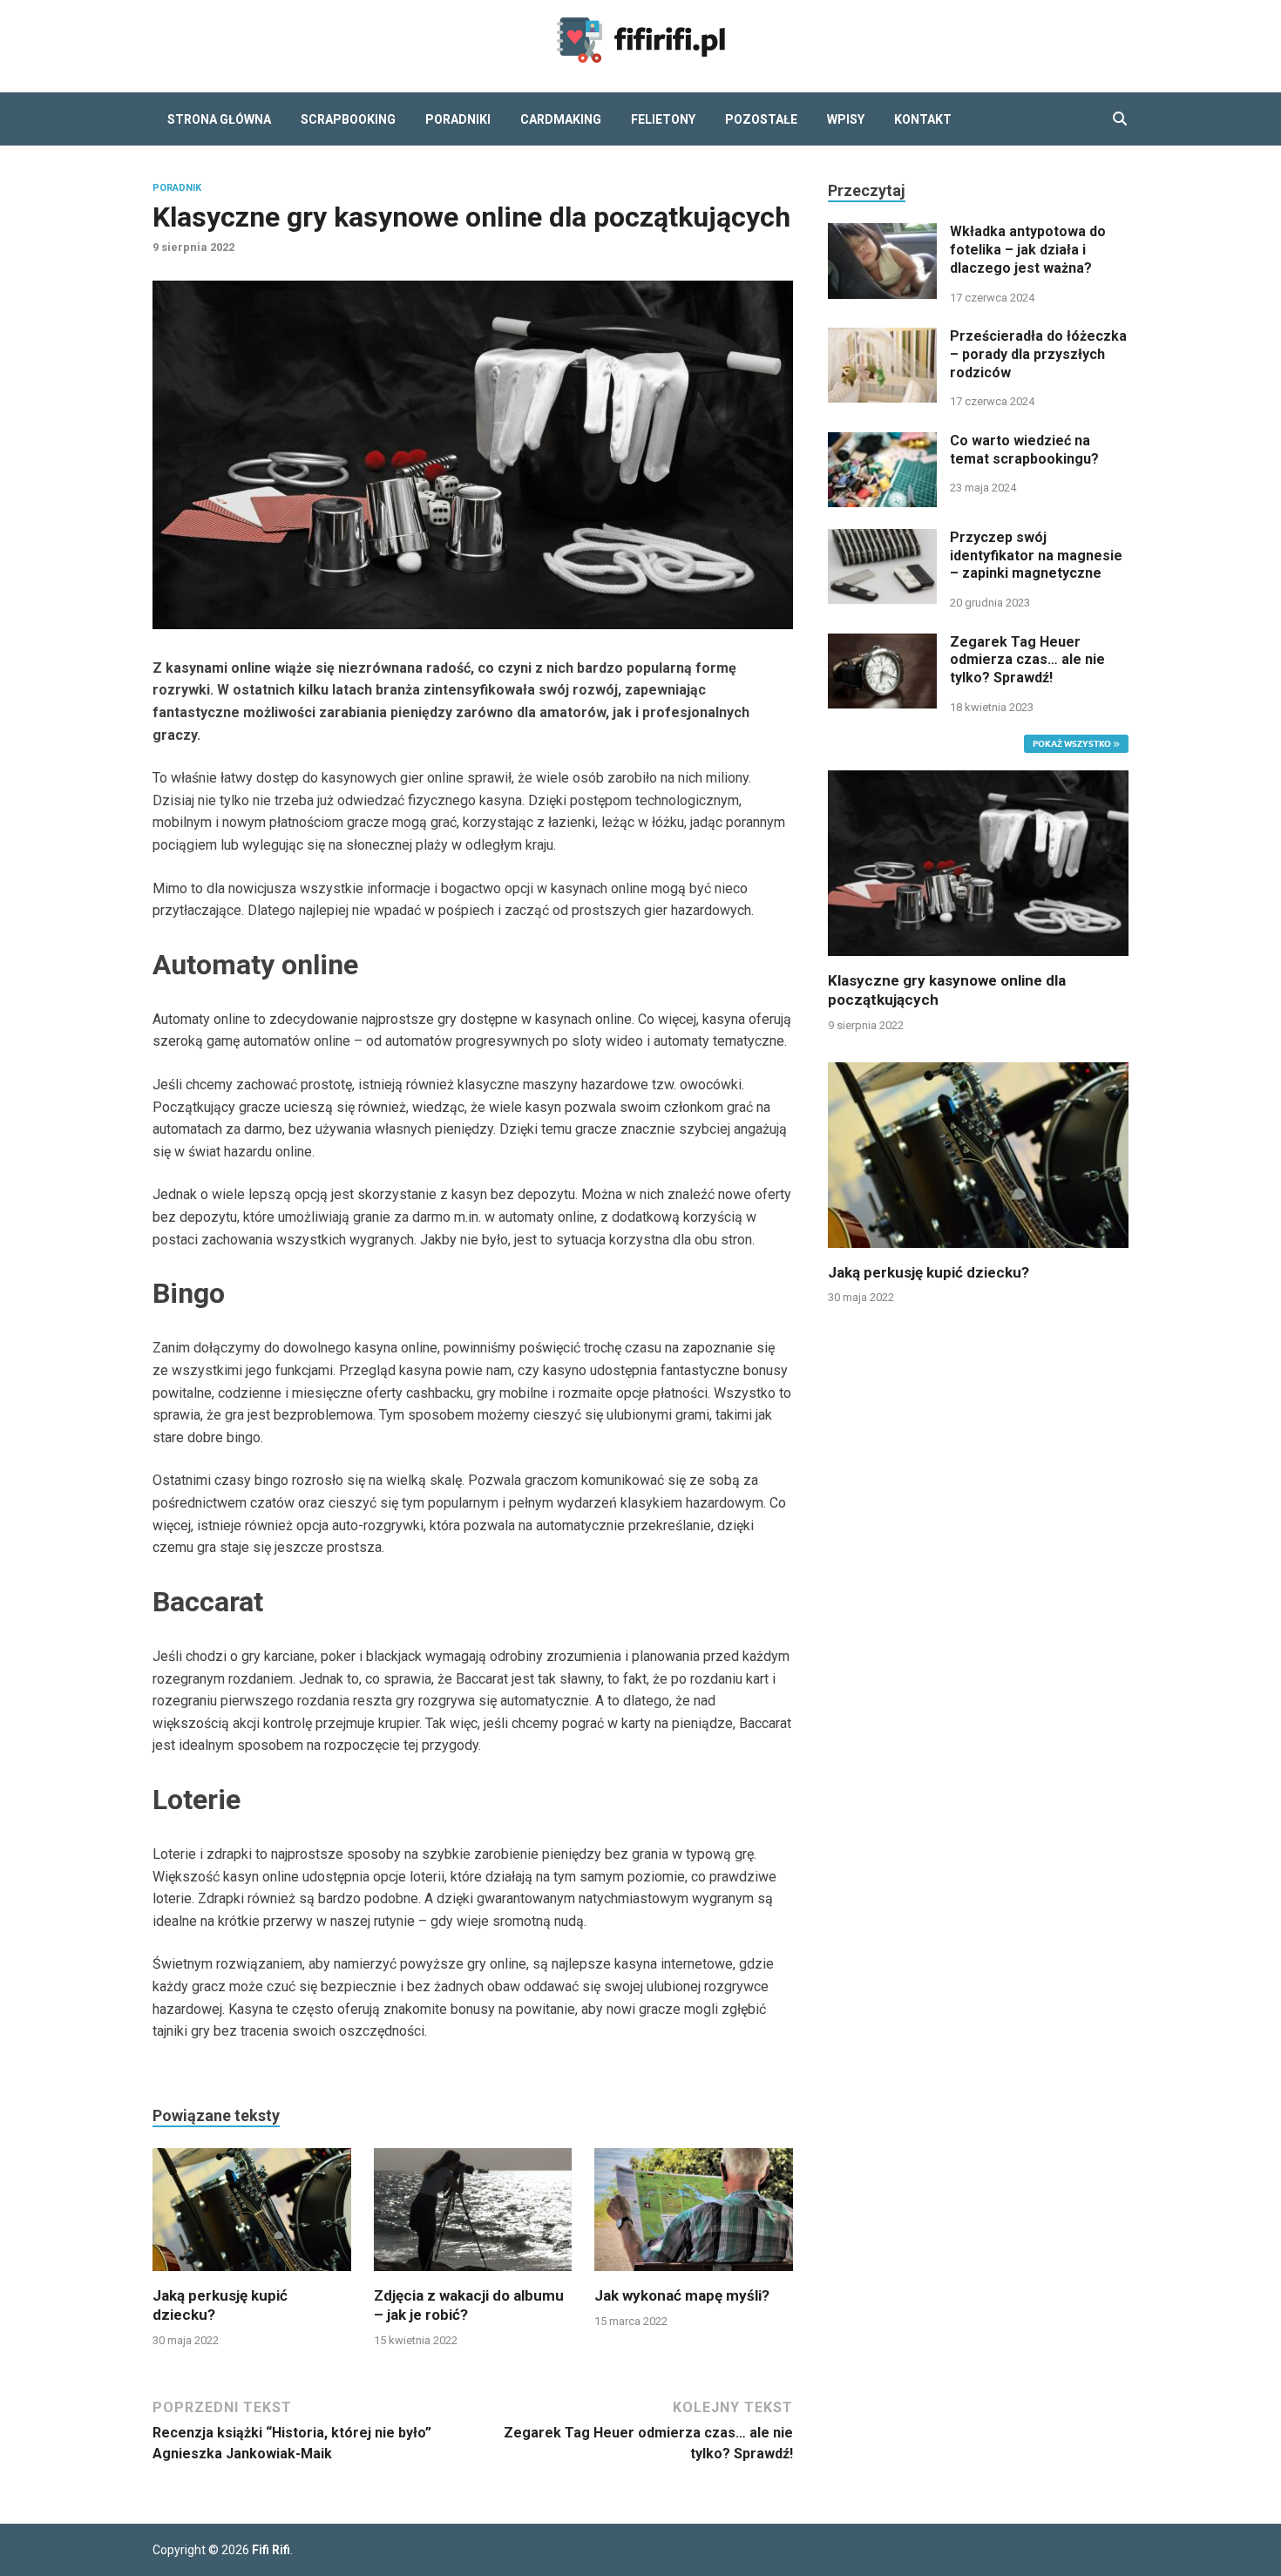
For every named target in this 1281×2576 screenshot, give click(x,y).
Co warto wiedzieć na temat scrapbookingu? (1024, 450)
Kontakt (923, 119)
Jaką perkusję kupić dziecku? (929, 1272)
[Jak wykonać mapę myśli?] (694, 2216)
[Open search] (1120, 119)
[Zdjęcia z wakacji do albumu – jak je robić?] (473, 2216)
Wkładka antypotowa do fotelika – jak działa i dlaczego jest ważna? (1028, 250)
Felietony (663, 119)
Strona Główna (219, 119)
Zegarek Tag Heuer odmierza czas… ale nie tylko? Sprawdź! (1027, 660)
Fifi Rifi (271, 2550)
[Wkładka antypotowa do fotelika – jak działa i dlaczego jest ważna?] (882, 233)
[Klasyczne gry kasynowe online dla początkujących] (978, 862)
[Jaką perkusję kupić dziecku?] (252, 2216)
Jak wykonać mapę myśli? (682, 2295)
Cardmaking (561, 119)
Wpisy (846, 119)
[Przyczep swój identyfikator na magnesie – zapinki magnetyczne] (882, 539)
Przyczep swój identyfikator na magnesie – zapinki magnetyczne (1036, 556)
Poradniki (458, 119)
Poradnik (177, 188)
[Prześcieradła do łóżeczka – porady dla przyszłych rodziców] (882, 338)
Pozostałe (761, 119)
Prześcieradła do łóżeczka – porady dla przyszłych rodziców (1038, 354)
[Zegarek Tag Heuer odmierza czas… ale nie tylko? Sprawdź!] (882, 644)
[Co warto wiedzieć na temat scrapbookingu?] (882, 442)
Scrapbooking (348, 119)
